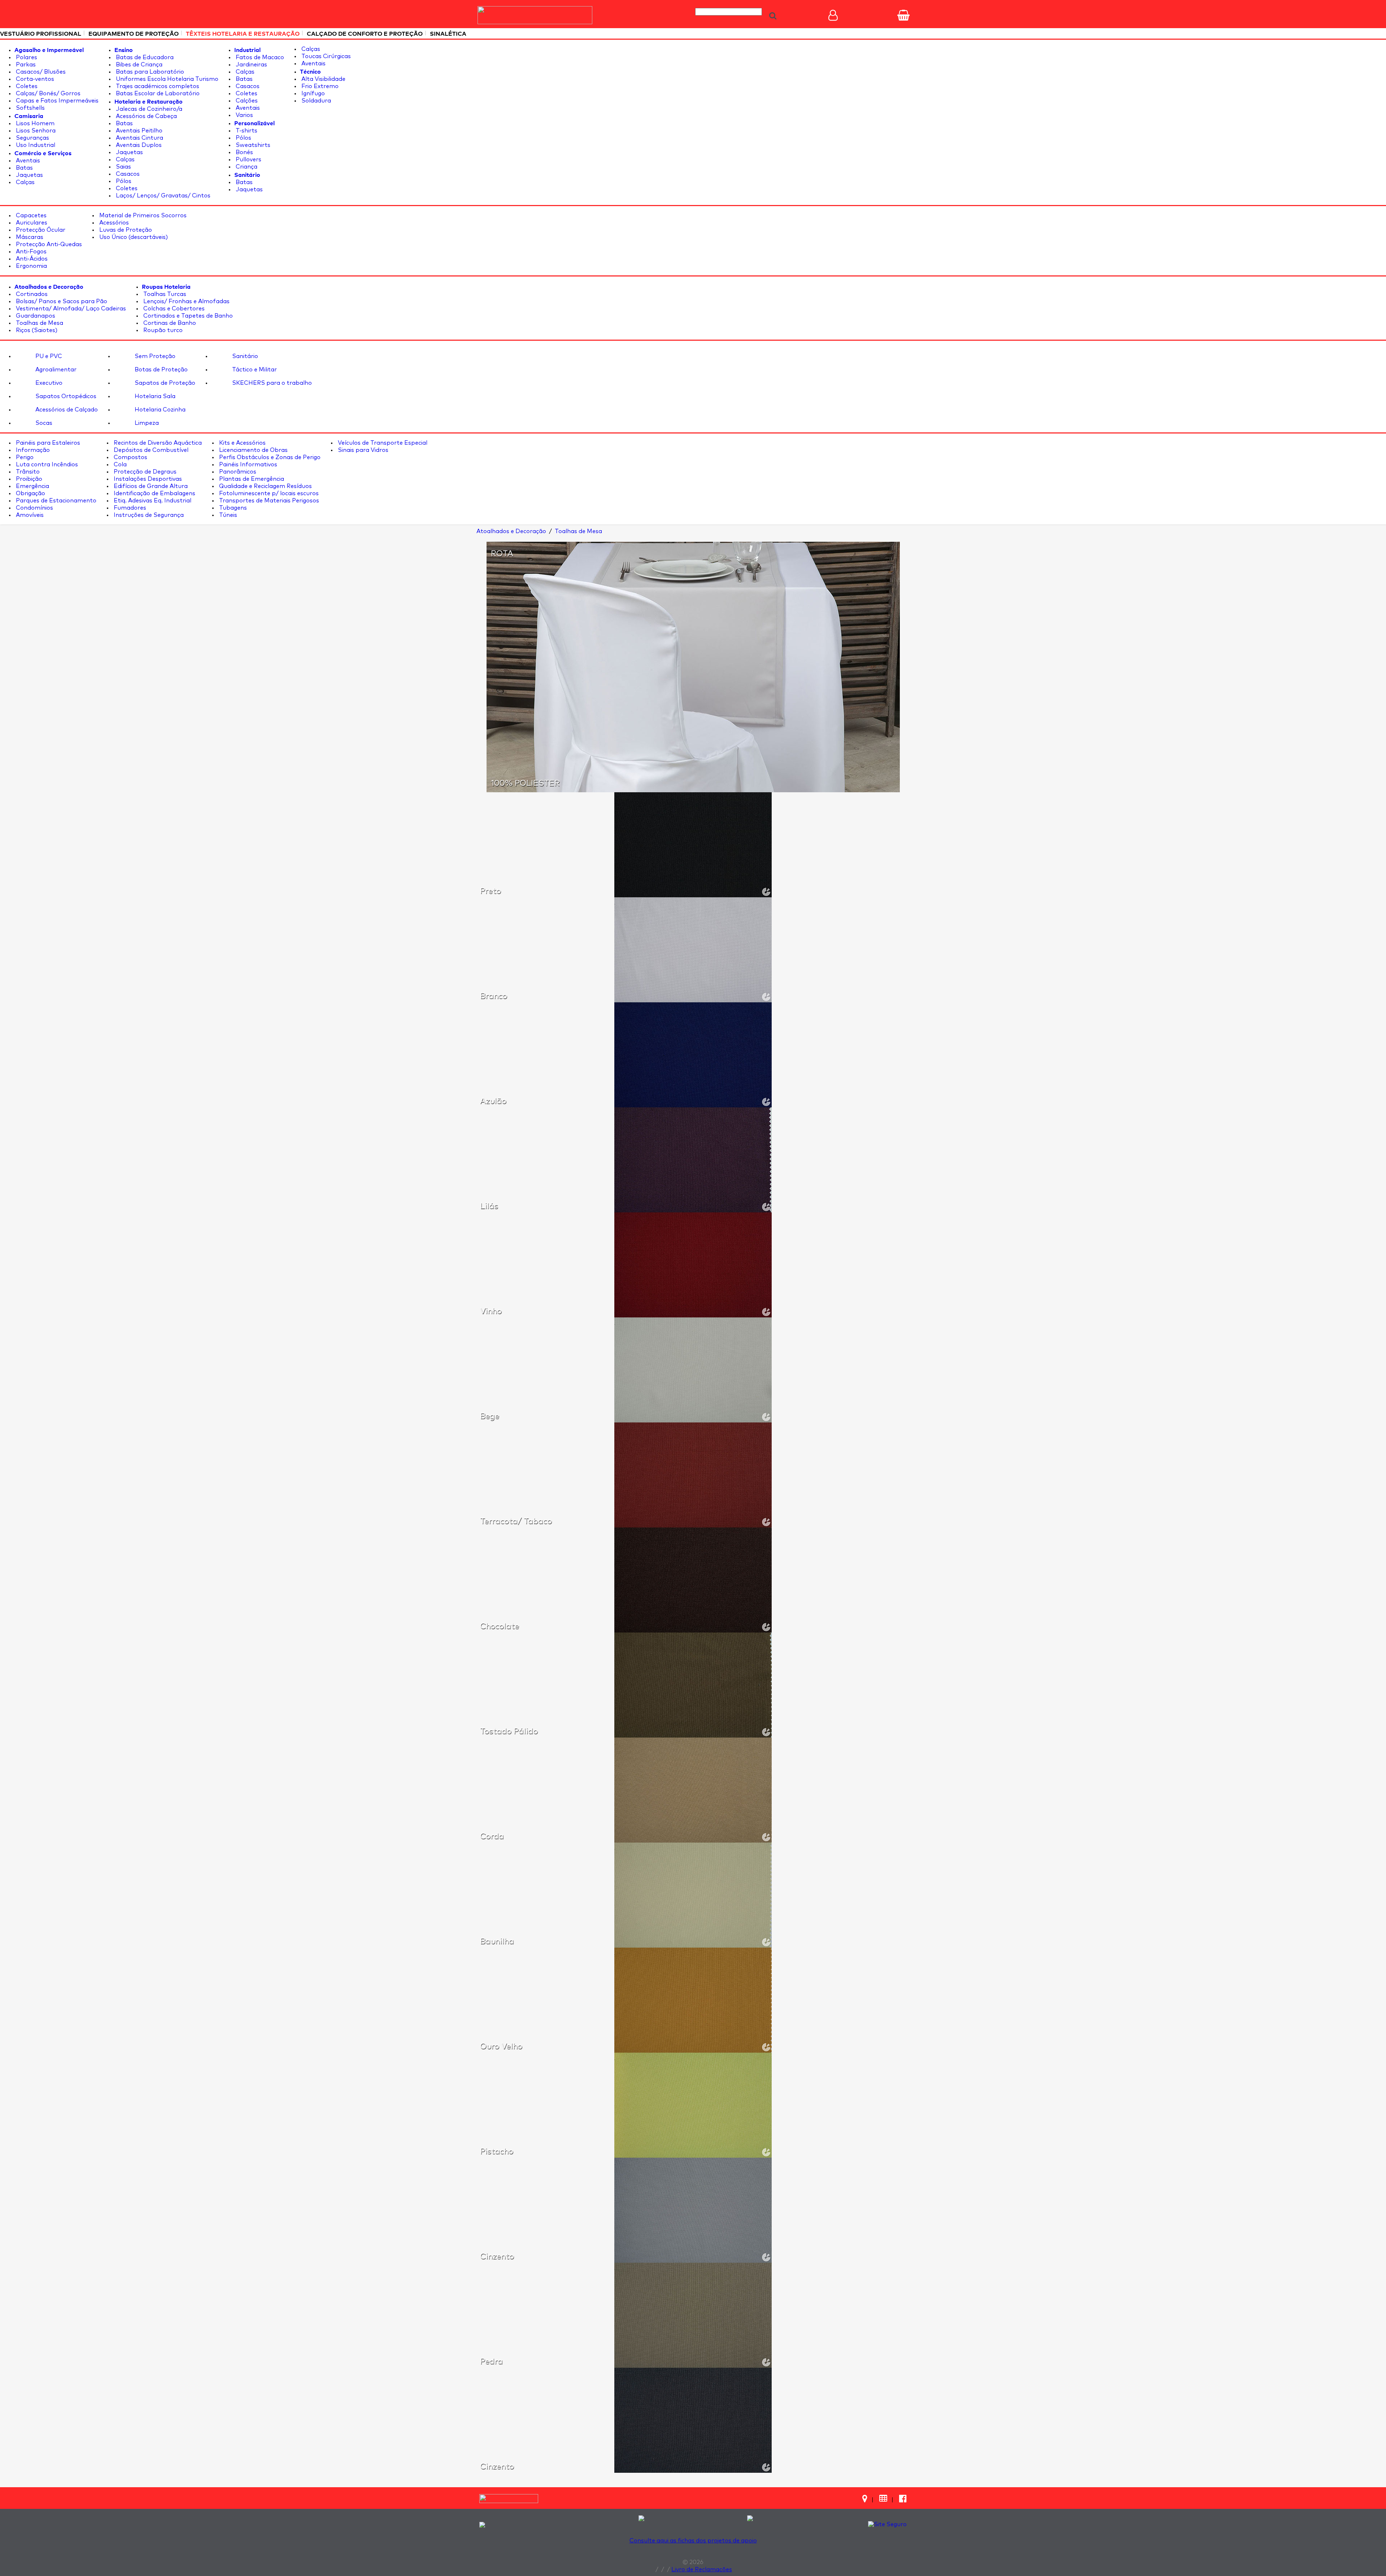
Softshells (30, 108)
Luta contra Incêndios (46, 465)
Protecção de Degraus (144, 472)
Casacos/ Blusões (40, 72)
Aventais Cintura (139, 138)
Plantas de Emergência (251, 479)
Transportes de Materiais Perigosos (268, 501)
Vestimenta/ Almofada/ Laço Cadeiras (70, 309)
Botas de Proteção (160, 370)
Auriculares (31, 223)
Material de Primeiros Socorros (142, 215)
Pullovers (248, 160)
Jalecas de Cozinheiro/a (148, 109)
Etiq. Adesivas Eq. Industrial (152, 501)
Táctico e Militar (254, 370)
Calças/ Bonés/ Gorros (47, 93)
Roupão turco (162, 330)
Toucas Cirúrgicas (325, 56)
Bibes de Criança (138, 65)
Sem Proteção (154, 356)
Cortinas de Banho (169, 323)
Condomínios (34, 508)
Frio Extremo (319, 86)
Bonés (244, 152)
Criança (246, 167)
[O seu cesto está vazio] (903, 15)
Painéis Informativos (247, 465)
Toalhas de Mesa (39, 323)
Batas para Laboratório (149, 72)
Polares (26, 57)
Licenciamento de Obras (253, 450)
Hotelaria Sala (154, 396)
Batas (24, 168)
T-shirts (246, 131)
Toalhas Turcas (164, 294)
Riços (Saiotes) (36, 330)
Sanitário (244, 356)
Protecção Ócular (40, 230)
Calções (246, 101)
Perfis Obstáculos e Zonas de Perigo (269, 457)
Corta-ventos (34, 79)
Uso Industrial (35, 145)
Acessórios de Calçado (66, 410)
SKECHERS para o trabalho (271, 383)
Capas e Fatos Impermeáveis (56, 101)
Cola (119, 465)
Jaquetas (29, 175)
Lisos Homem (34, 123)
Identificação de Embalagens (154, 493)
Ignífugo (312, 93)
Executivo (48, 383)
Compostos (130, 457)
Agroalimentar (55, 370)
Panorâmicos (237, 472)
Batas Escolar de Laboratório (157, 93)
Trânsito (27, 472)
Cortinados (31, 294)
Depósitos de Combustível (150, 450)
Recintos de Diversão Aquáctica (157, 443)
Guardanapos (35, 316)
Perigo (24, 457)
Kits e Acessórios (242, 443)
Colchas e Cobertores (173, 309)
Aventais (27, 161)
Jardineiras (251, 65)
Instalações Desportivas (147, 479)
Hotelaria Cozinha (159, 410)
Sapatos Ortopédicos (65, 396)
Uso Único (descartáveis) (133, 237)
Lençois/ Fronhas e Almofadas (186, 301)
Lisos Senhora (35, 131)
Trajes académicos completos (157, 86)
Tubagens (232, 508)
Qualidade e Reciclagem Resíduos (265, 486)
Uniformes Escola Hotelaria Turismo (166, 79)
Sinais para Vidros (362, 450)
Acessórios (113, 223)
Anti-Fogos (30, 252)
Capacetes (30, 215)
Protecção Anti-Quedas (48, 244)
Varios (244, 115)
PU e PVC (48, 356)
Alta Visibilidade (323, 79)
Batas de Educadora (144, 57)
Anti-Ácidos (31, 259)
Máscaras (29, 237)
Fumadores (129, 508)
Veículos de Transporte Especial (382, 443)
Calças (25, 182)
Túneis (227, 515)
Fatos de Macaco (259, 57)
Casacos (127, 174)
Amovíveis (29, 515)
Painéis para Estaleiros (47, 443)
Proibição (28, 479)
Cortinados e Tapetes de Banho (187, 316)
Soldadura (315, 101)
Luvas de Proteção (125, 230)
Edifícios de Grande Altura (150, 486)
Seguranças (32, 138)
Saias (123, 167)
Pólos (123, 181)
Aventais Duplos (138, 145)
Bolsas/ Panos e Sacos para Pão (61, 301)
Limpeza (146, 423)
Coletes (26, 86)
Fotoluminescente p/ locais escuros (268, 493)
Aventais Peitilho (138, 131)
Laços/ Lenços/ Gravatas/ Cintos (162, 196)
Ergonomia (31, 266)
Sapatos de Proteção (164, 383)
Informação (32, 450)
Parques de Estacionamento (55, 501)
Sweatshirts (252, 145)
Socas (43, 423)
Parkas (25, 65)
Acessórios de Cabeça (146, 116)
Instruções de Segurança (148, 515)
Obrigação (30, 493)
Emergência (32, 486)
